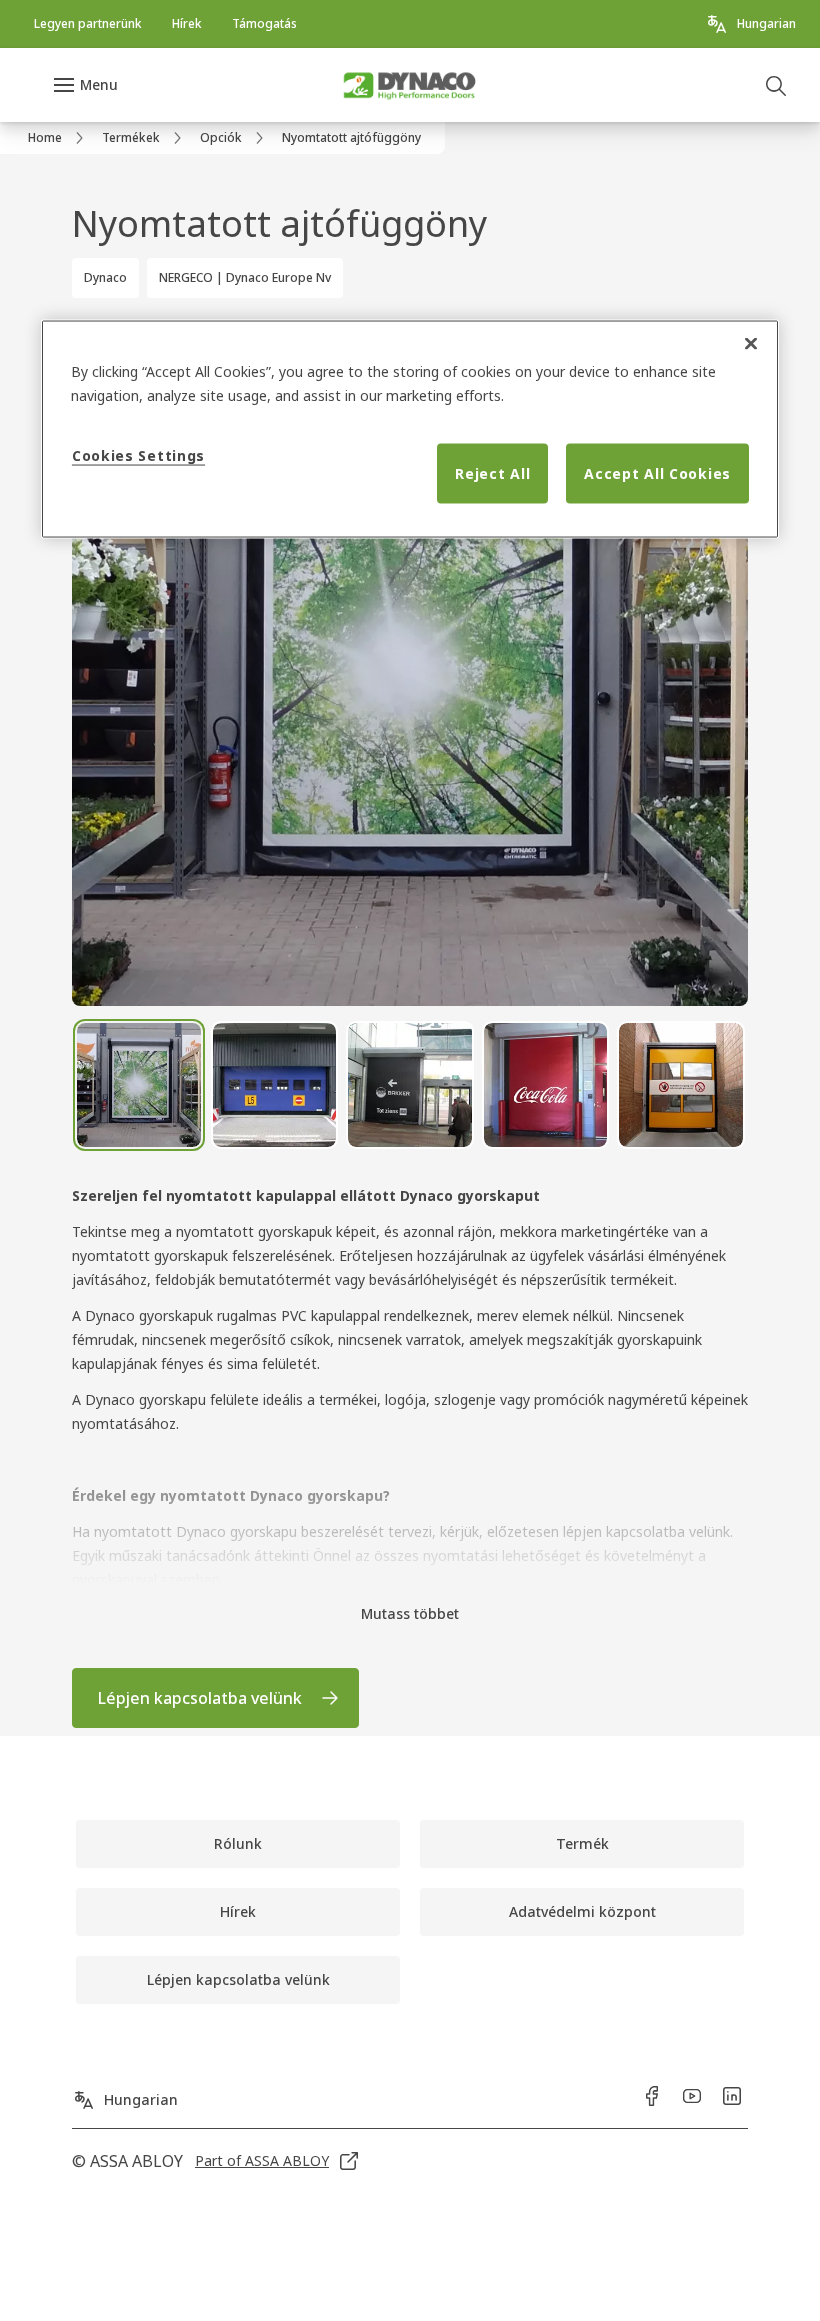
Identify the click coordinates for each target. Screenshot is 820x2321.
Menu (99, 84)
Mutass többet (410, 1613)
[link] (88, 24)
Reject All (492, 473)
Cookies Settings (138, 455)
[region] (410, 429)
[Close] (751, 344)
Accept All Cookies (657, 473)
